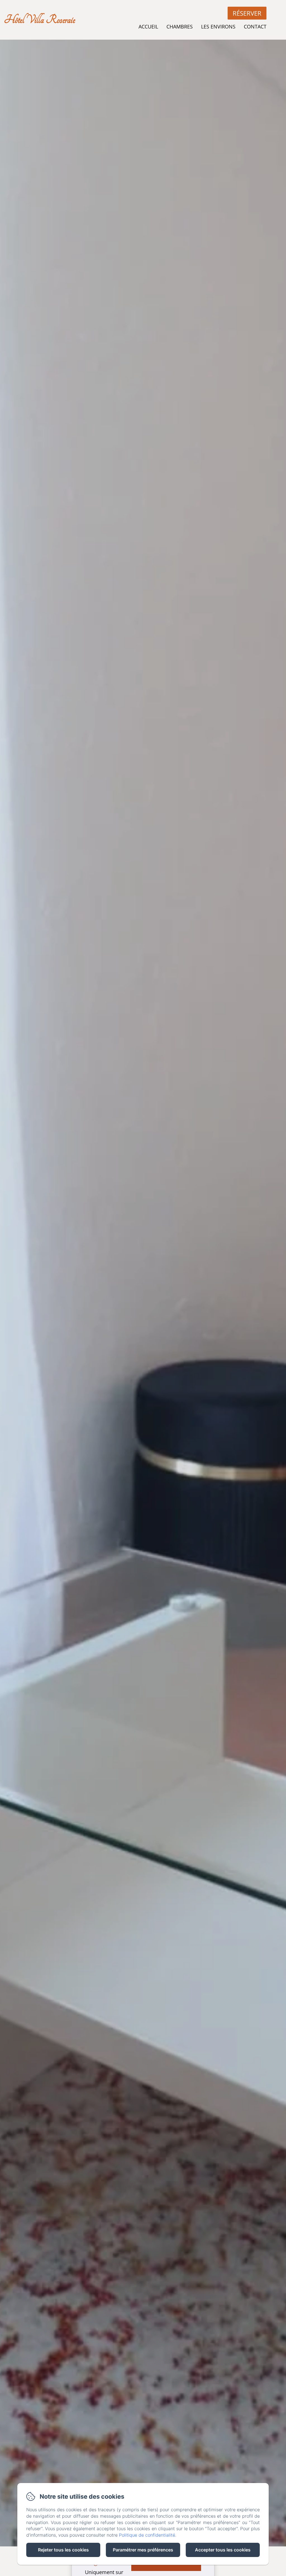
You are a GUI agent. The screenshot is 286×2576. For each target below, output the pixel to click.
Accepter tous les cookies (223, 2550)
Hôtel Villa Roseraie (40, 20)
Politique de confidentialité (147, 2535)
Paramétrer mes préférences (143, 2550)
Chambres (180, 27)
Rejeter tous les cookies (63, 2550)
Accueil (148, 27)
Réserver (247, 13)
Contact (255, 27)
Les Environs (218, 27)
